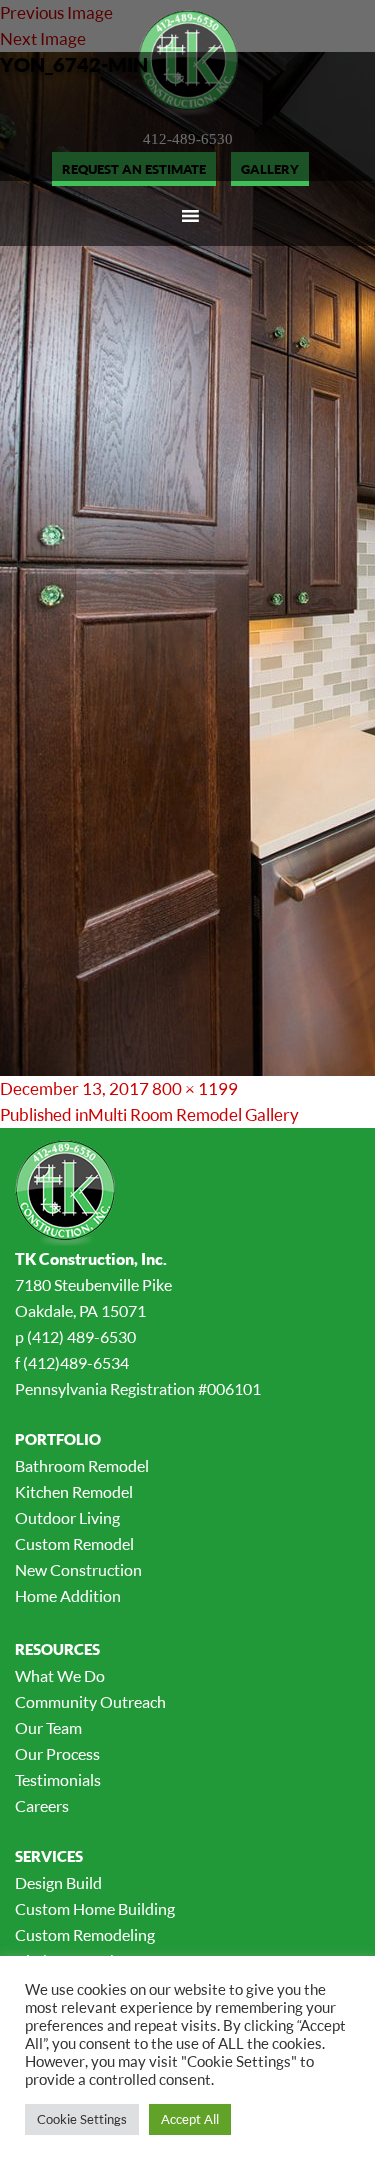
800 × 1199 (195, 1088)
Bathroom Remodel (82, 1466)
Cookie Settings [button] (82, 2119)
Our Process (57, 1754)
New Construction (78, 1570)
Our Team (48, 1728)
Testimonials (58, 1780)
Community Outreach (90, 1702)
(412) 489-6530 (81, 1337)
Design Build (58, 1883)
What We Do (60, 1676)
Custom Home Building (95, 1909)
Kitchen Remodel (74, 1492)
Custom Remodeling (85, 1935)
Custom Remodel (74, 1544)
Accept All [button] (190, 2119)
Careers (42, 1806)
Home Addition (68, 1596)
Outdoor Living (67, 1518)
